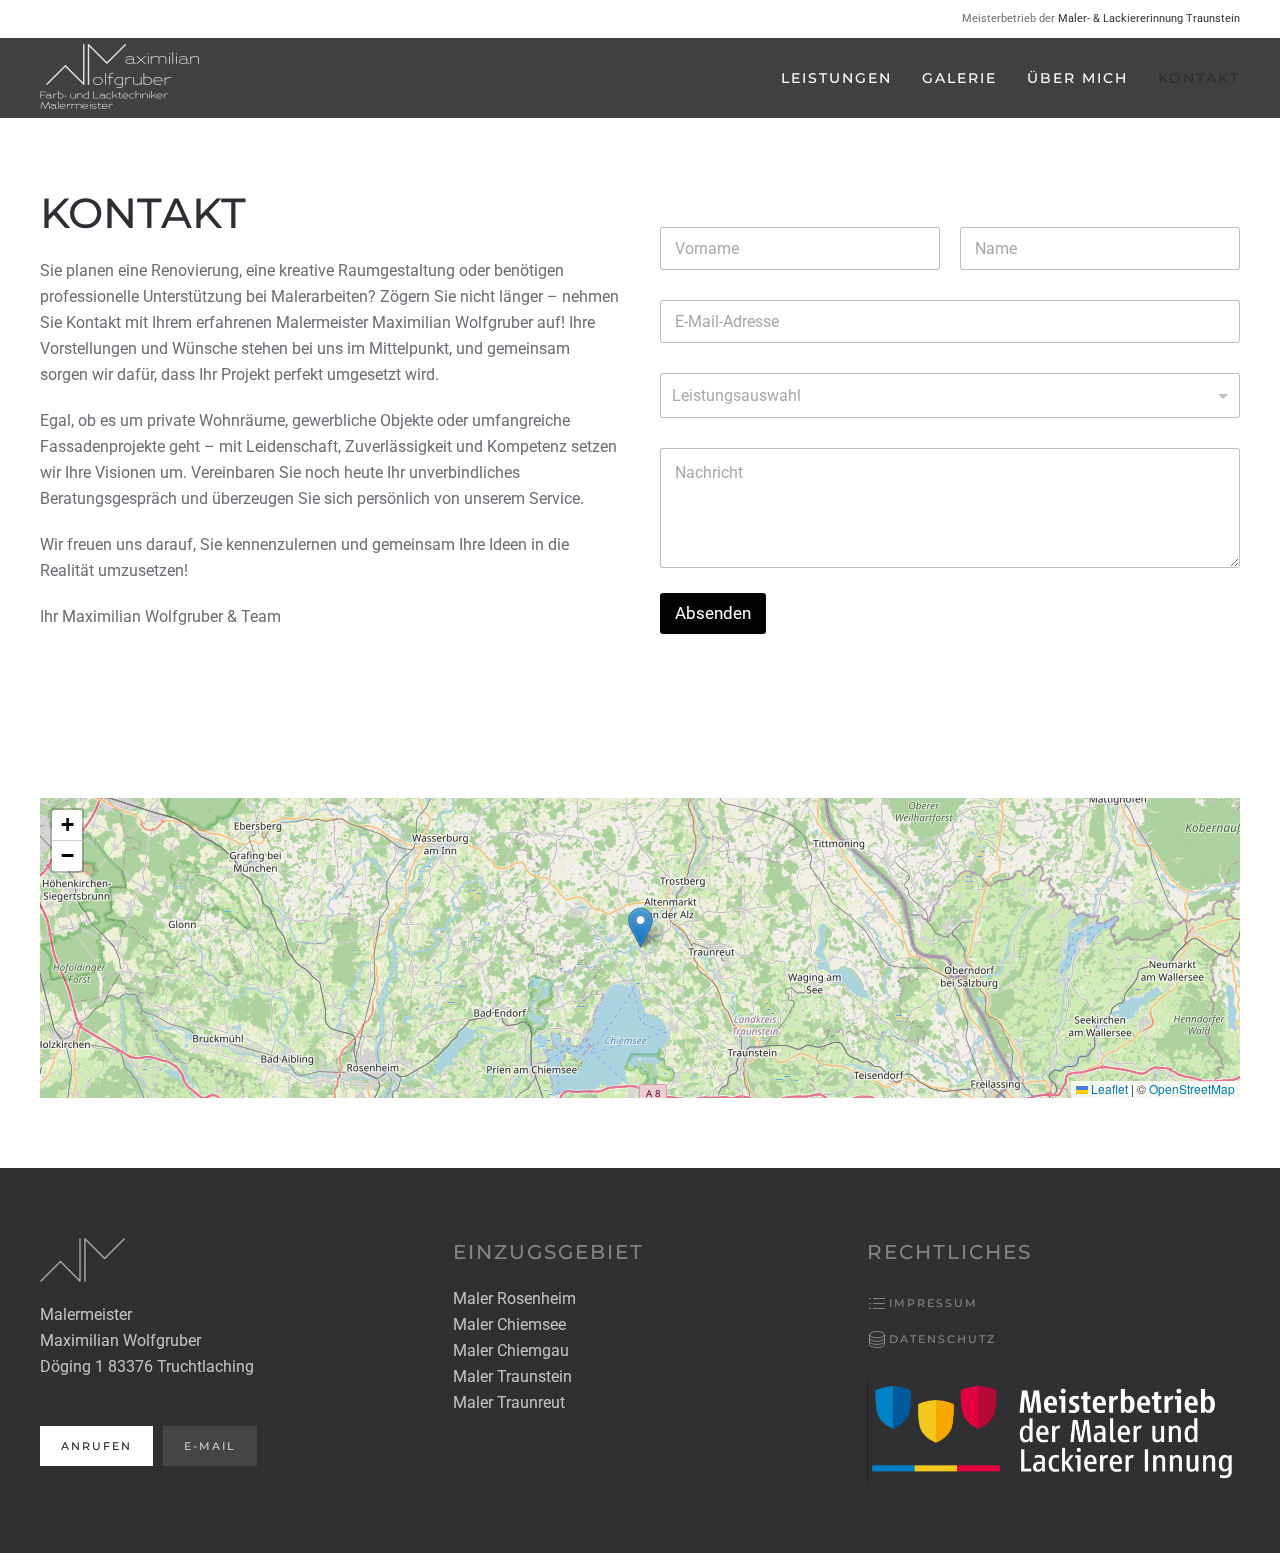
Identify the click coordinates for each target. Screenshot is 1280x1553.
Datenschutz (942, 1339)
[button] (640, 927)
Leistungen (836, 78)
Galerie (959, 78)
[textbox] (945, 396)
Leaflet (1108, 1088)
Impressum (933, 1303)
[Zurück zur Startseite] (120, 78)
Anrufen (96, 1446)
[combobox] (950, 395)
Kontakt (1199, 78)
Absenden (713, 613)
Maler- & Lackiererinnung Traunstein (1149, 18)
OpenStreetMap (1192, 1088)
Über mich (1077, 78)
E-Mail (210, 1446)
